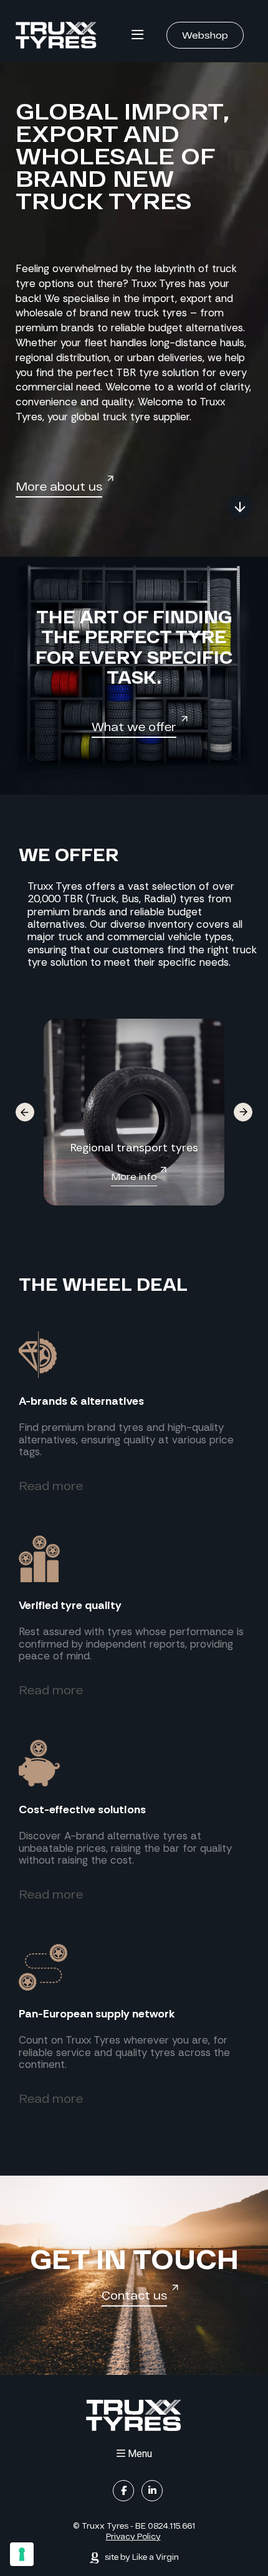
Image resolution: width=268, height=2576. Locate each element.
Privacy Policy (133, 2536)
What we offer (134, 727)
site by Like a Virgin (141, 2557)
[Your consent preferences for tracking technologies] (22, 2554)
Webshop (205, 35)
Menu (140, 2454)
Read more (51, 1486)
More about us (59, 486)
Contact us (134, 2296)
